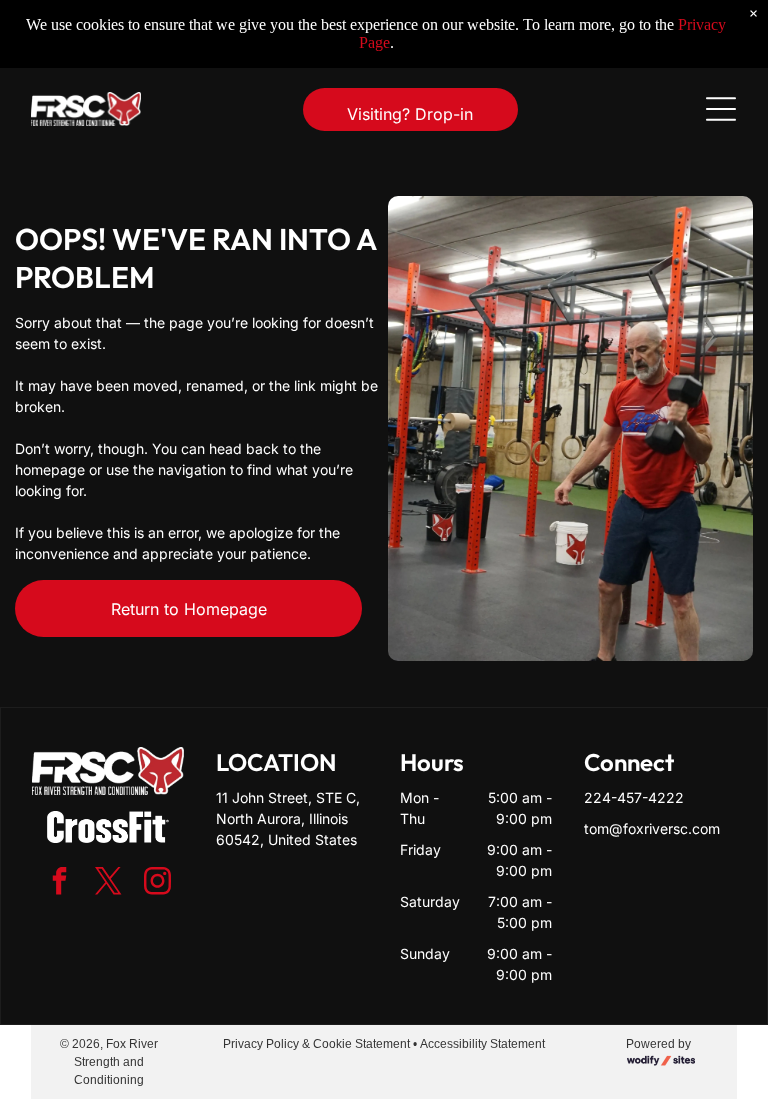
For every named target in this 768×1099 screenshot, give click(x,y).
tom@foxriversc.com (652, 828)
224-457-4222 (634, 797)
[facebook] (59, 883)
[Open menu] (721, 109)
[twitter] (108, 883)
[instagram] (157, 883)
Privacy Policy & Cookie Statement (316, 1044)
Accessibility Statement (482, 1044)
